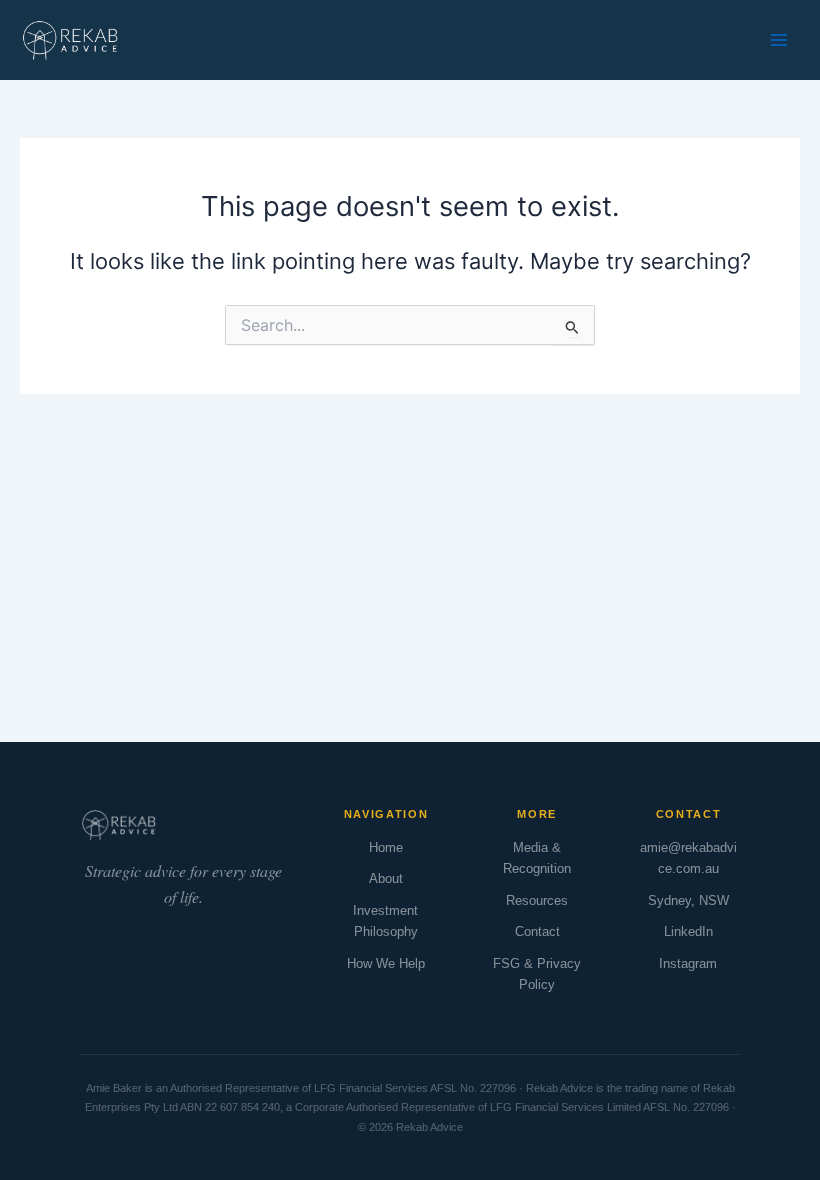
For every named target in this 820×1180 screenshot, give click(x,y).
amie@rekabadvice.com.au (688, 858)
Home (386, 847)
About (386, 878)
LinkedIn (688, 931)
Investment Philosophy (385, 921)
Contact (537, 931)
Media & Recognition (537, 858)
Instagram (688, 963)
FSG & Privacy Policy (537, 974)
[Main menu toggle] (779, 40)
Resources (537, 900)
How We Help (386, 963)
